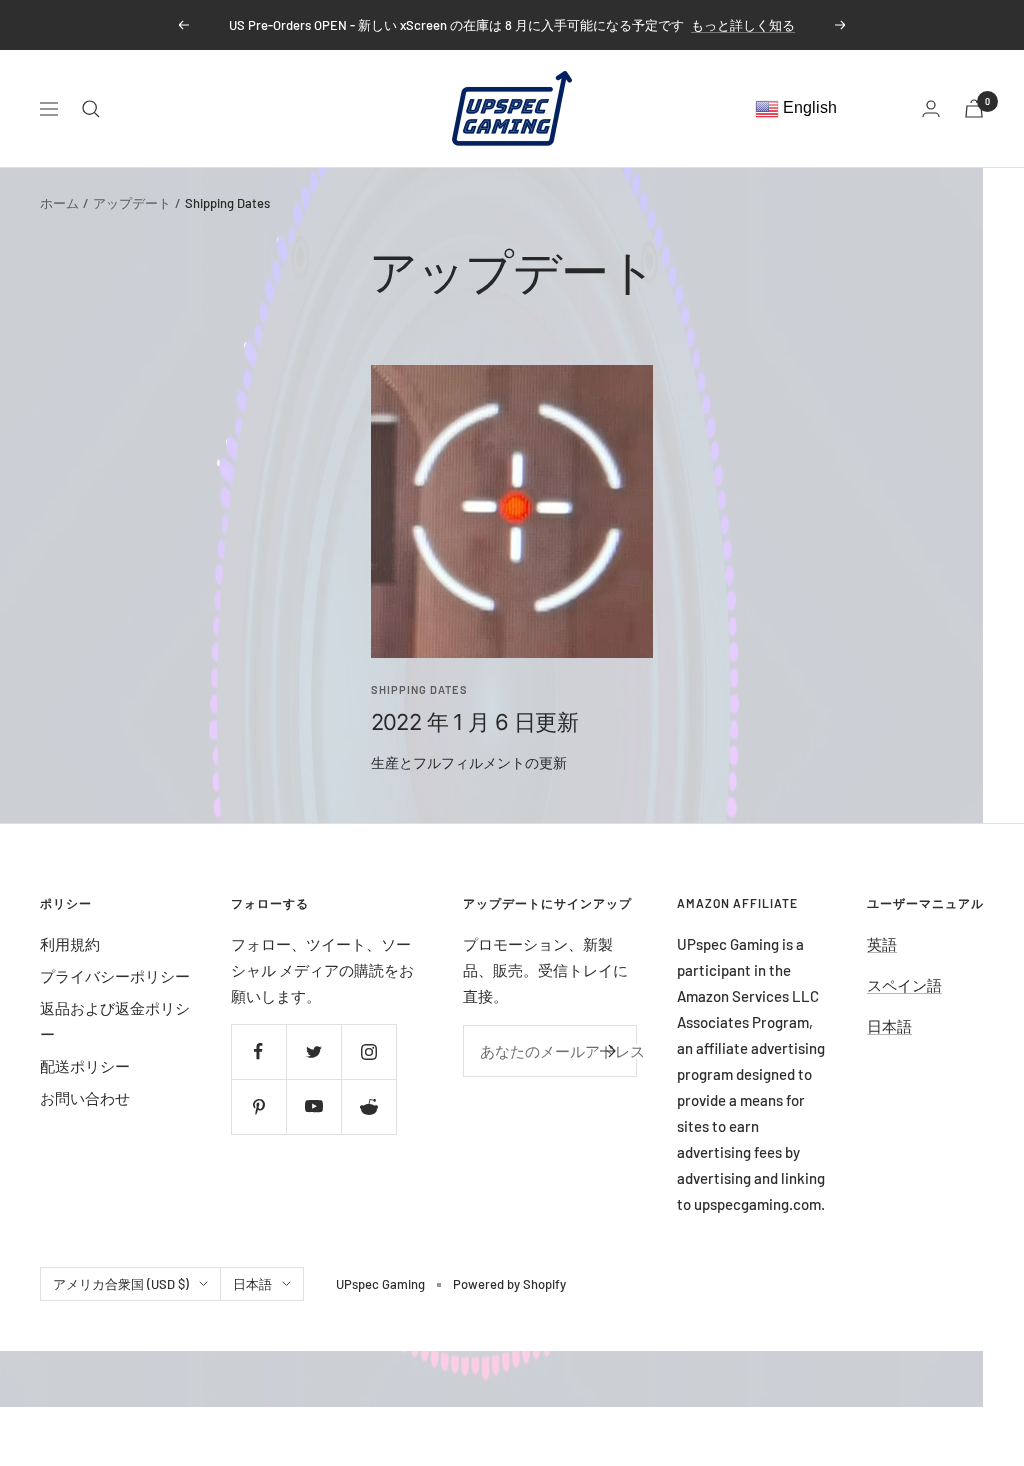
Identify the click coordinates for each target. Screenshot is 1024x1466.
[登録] (608, 1051)
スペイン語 (904, 985)
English (808, 107)
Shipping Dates (419, 689)
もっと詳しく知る (743, 25)
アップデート (132, 203)
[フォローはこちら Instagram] (368, 1051)
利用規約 (70, 944)
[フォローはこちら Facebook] (258, 1051)
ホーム (59, 203)
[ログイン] (931, 108)
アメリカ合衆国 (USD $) (121, 1284)
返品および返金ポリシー (115, 1021)
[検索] (91, 109)
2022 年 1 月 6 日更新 (474, 722)
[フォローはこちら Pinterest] (258, 1106)
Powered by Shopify (509, 1284)
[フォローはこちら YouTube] (313, 1106)
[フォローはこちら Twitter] (313, 1051)
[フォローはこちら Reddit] (368, 1106)
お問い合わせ (85, 1098)
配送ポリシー (85, 1066)
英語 (882, 944)
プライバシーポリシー (115, 976)
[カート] (974, 108)
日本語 (889, 1026)
